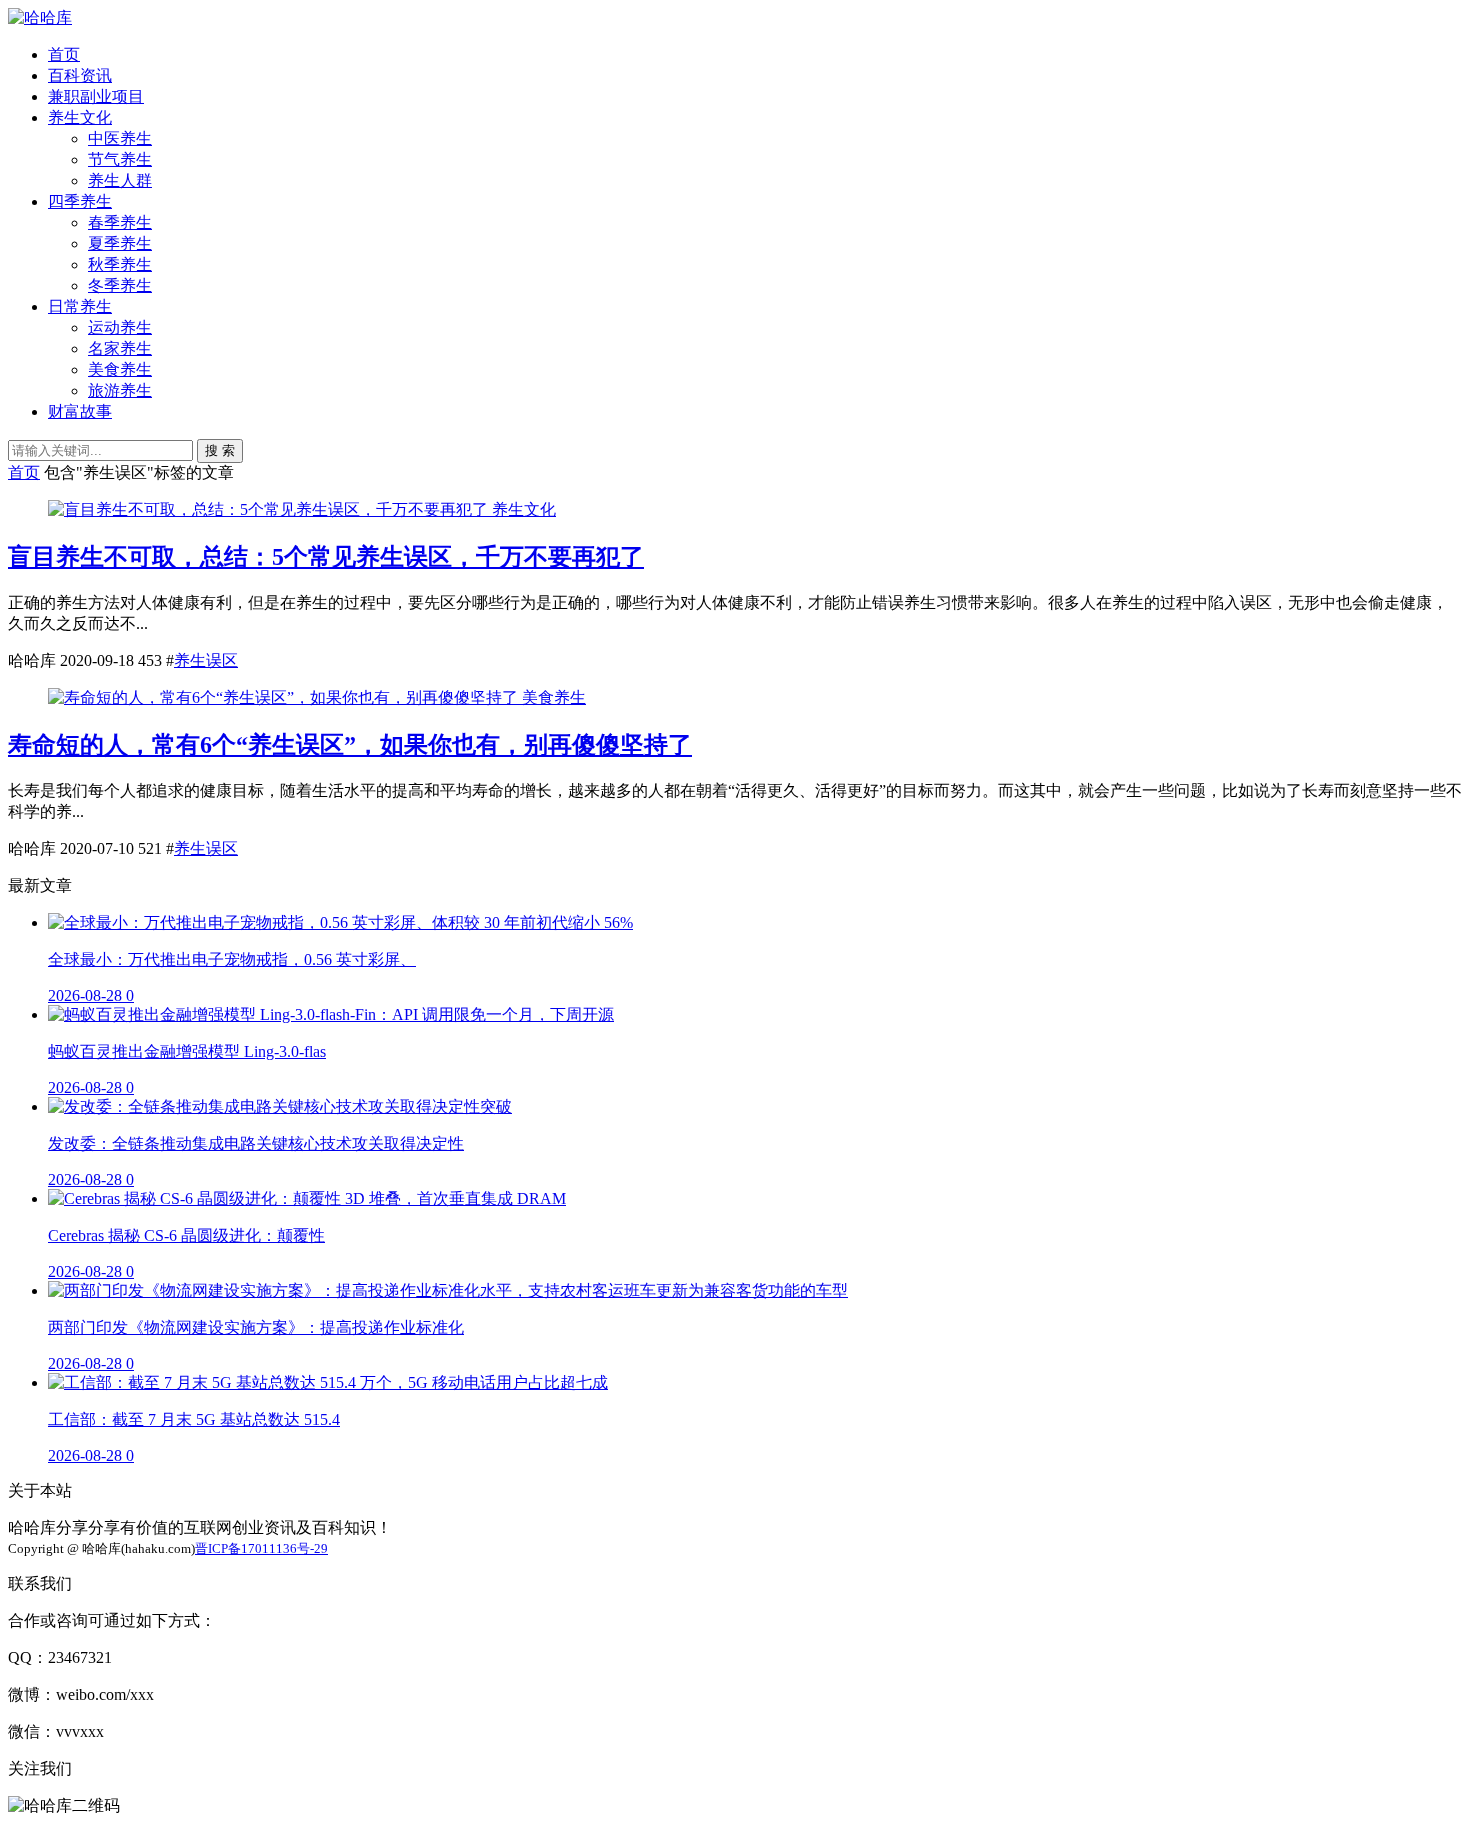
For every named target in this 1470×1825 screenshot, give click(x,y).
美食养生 (120, 369)
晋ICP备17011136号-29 (261, 1548)
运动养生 (120, 327)
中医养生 (120, 138)
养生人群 (120, 180)
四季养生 (80, 201)
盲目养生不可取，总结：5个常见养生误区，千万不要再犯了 (326, 557)
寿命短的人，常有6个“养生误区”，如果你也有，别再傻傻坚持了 (350, 745)
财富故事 (80, 411)
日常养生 (80, 306)
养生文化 (80, 117)
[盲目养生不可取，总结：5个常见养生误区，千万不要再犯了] (270, 509)
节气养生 (120, 159)
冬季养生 (120, 285)
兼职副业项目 (96, 96)
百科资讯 (80, 75)
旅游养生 (120, 390)
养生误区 (206, 660)
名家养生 (120, 348)
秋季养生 (120, 264)
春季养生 (120, 222)
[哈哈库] (40, 17)
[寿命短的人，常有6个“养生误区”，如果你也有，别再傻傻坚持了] (285, 697)
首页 (64, 54)
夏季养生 (120, 243)
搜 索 (220, 450)
